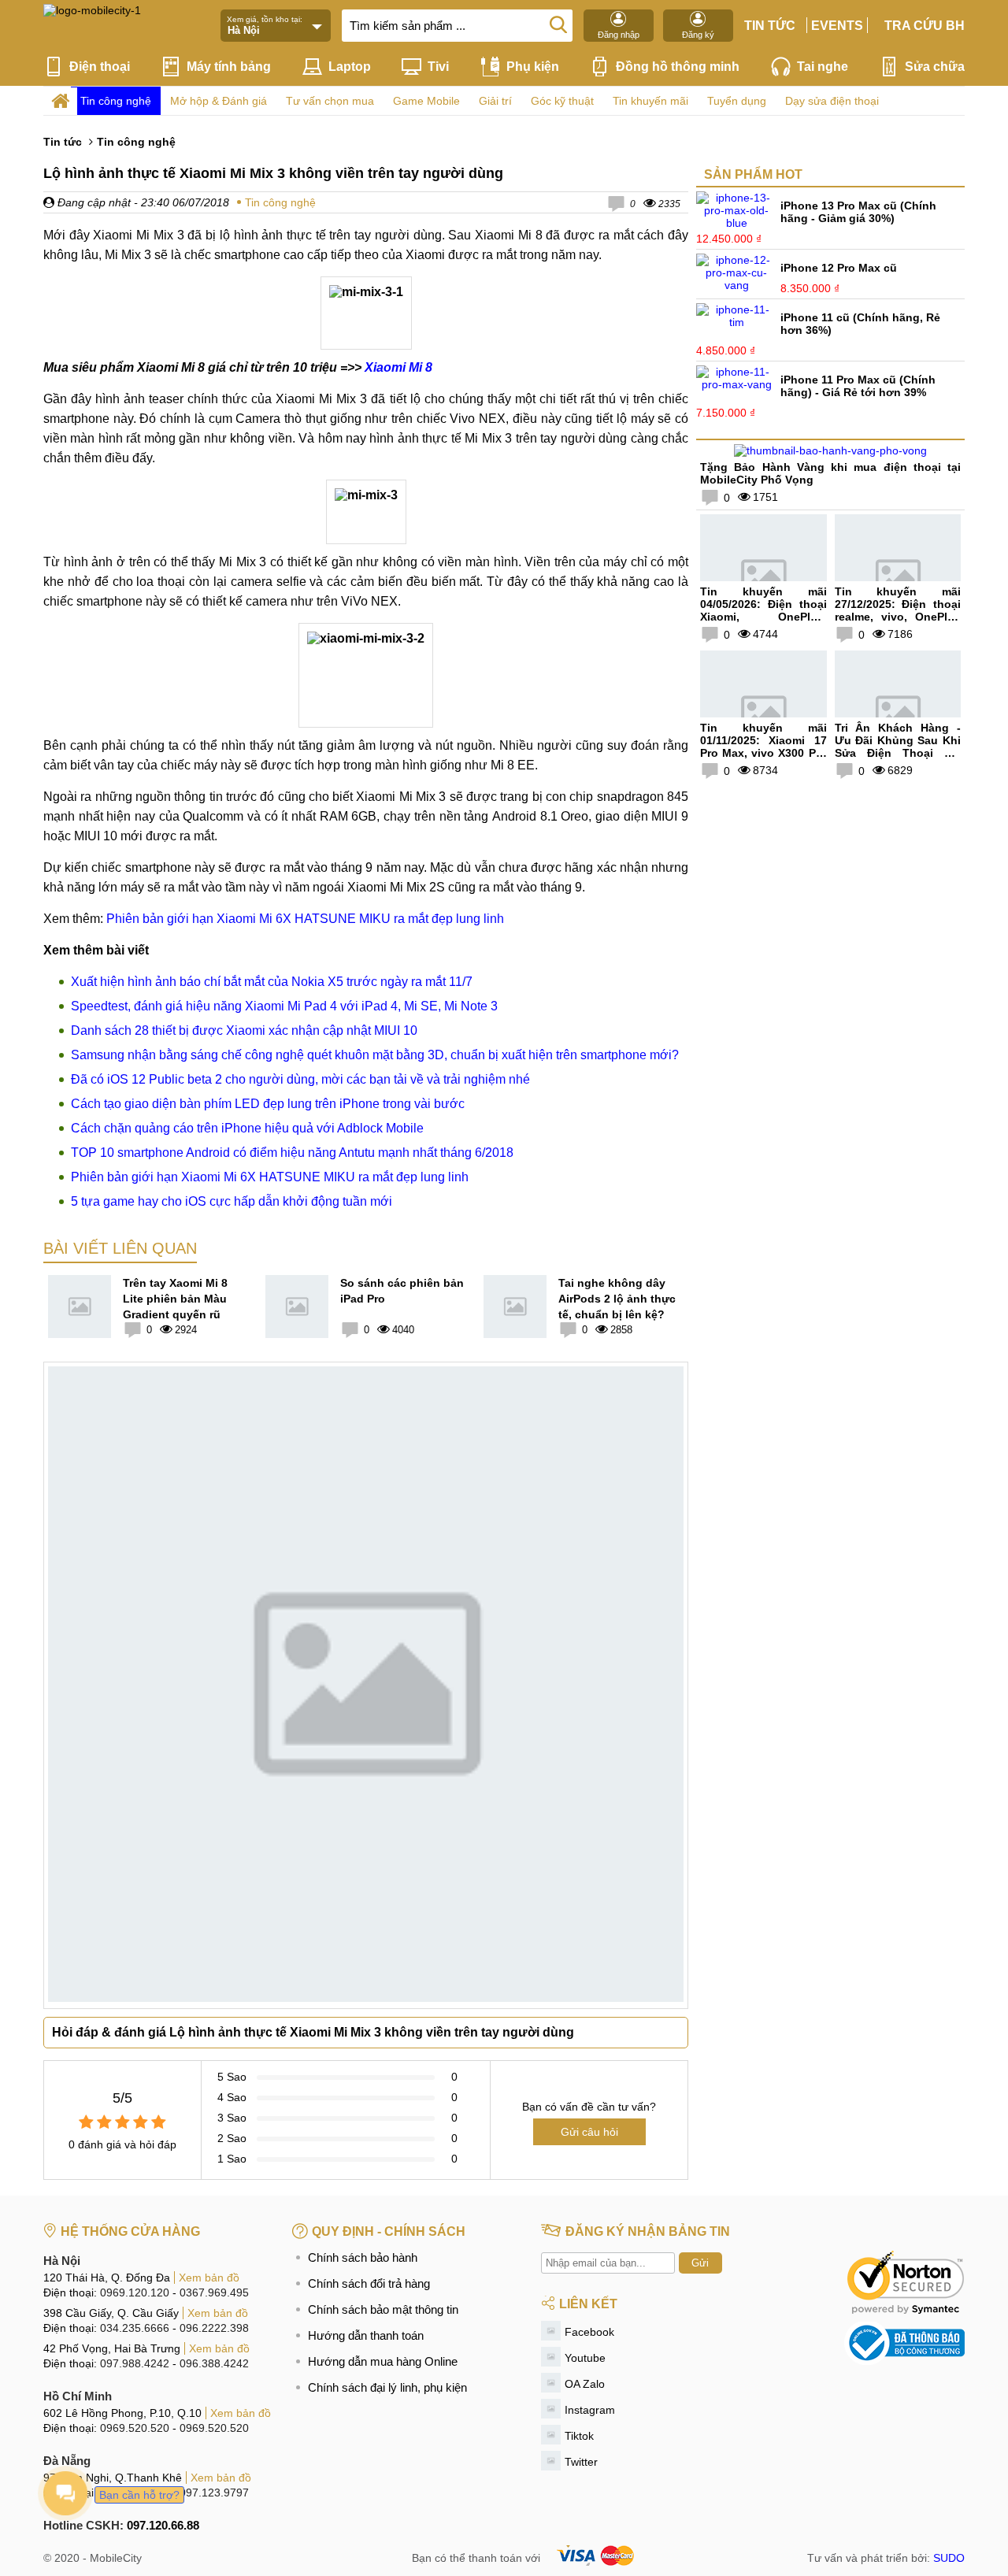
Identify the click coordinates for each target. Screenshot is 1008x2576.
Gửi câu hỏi (589, 2132)
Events (837, 26)
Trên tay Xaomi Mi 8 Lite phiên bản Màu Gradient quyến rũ (175, 1299)
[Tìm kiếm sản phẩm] (558, 24)
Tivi (438, 67)
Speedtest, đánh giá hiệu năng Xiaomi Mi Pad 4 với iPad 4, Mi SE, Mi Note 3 (284, 1006)
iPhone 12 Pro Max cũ (839, 268)
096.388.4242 (214, 2363)
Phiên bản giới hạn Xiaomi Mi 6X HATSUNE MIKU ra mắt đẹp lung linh (305, 919)
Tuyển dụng (737, 101)
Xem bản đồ (209, 2278)
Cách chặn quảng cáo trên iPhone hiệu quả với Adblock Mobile (247, 1128)
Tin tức (770, 26)
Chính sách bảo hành (363, 2257)
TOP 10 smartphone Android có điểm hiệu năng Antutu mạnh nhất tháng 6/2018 (292, 1153)
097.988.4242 (135, 2363)
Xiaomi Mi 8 (398, 367)
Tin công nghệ (116, 101)
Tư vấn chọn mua (330, 101)
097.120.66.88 (163, 2525)
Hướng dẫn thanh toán (366, 2335)
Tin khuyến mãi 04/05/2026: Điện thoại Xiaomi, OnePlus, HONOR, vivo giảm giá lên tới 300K (763, 617)
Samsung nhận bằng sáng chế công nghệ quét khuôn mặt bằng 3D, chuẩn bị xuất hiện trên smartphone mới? (375, 1055)
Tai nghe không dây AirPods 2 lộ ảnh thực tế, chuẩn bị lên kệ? (617, 1299)
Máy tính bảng (229, 67)
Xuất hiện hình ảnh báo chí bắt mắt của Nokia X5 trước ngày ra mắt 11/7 (272, 982)
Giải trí (495, 101)
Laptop (350, 67)
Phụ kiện (533, 67)
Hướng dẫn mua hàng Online (383, 2361)
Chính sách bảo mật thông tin (383, 2309)
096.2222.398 (214, 2328)
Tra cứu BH (925, 26)
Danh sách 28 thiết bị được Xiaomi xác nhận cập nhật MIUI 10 (244, 1030)
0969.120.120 (135, 2292)
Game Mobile (426, 101)
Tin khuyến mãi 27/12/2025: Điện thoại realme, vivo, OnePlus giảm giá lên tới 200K (898, 610)
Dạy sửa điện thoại (832, 101)
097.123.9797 (214, 2493)
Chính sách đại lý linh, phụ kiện (387, 2387)
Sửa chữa (935, 67)
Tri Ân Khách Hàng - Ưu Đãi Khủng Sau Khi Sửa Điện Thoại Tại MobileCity (898, 747)
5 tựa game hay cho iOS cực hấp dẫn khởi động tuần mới (232, 1201)
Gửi (700, 2263)
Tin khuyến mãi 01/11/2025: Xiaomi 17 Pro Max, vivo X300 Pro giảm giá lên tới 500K (763, 747)
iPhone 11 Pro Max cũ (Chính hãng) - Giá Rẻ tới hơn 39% (858, 386)
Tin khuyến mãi (650, 101)
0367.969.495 (214, 2292)
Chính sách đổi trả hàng (369, 2283)
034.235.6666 (135, 2328)
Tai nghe (823, 67)
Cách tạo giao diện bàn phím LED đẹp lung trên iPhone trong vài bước (268, 1104)
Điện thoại (100, 67)
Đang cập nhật (93, 202)
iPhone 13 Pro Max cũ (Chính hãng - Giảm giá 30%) (858, 212)
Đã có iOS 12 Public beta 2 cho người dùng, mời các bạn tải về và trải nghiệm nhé (300, 1079)
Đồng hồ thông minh (678, 67)
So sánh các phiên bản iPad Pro (402, 1291)
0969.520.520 (135, 2428)
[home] (60, 101)
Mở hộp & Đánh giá (219, 101)
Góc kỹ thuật (562, 101)
